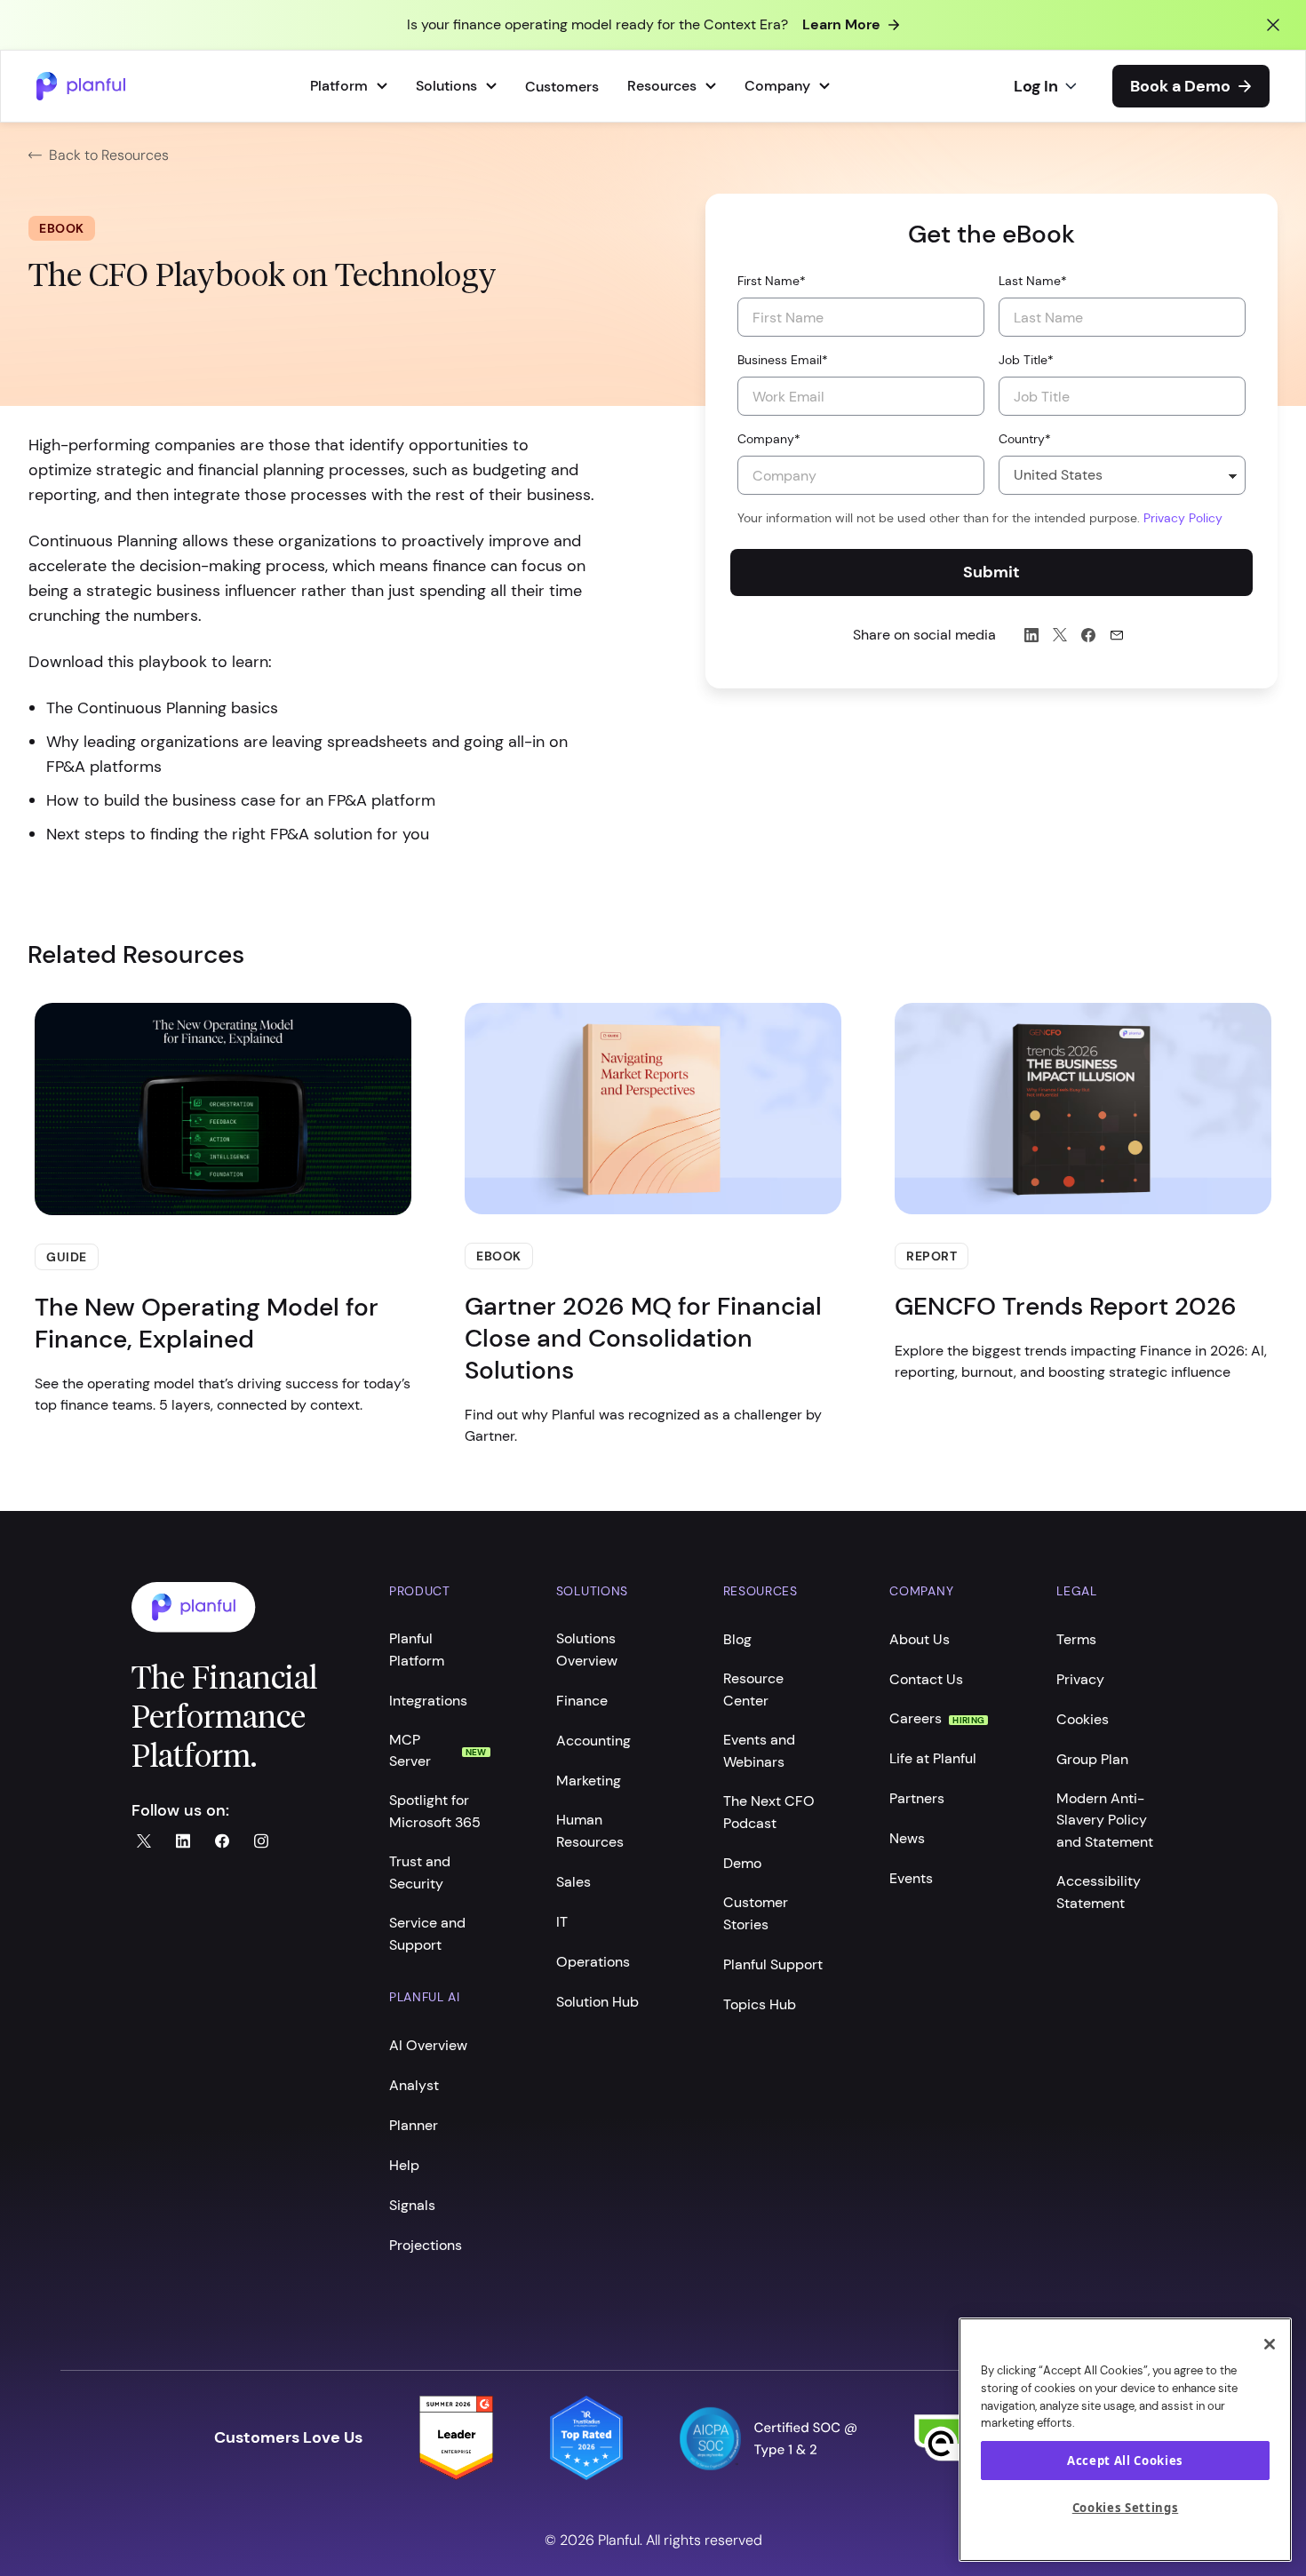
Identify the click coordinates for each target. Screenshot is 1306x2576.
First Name (772, 281)
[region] (1125, 2440)
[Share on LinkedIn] (1031, 635)
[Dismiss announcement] (1273, 25)
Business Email (783, 360)
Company (769, 439)
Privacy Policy (1183, 518)
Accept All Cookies (1125, 2461)
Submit (991, 572)
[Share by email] (1117, 635)
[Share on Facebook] (1088, 635)
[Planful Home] (243, 1607)
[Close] (1270, 2344)
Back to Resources (109, 155)
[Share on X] (1060, 635)
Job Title (1026, 360)
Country (1025, 439)
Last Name (1033, 281)
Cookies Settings (1126, 2508)
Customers (562, 87)
